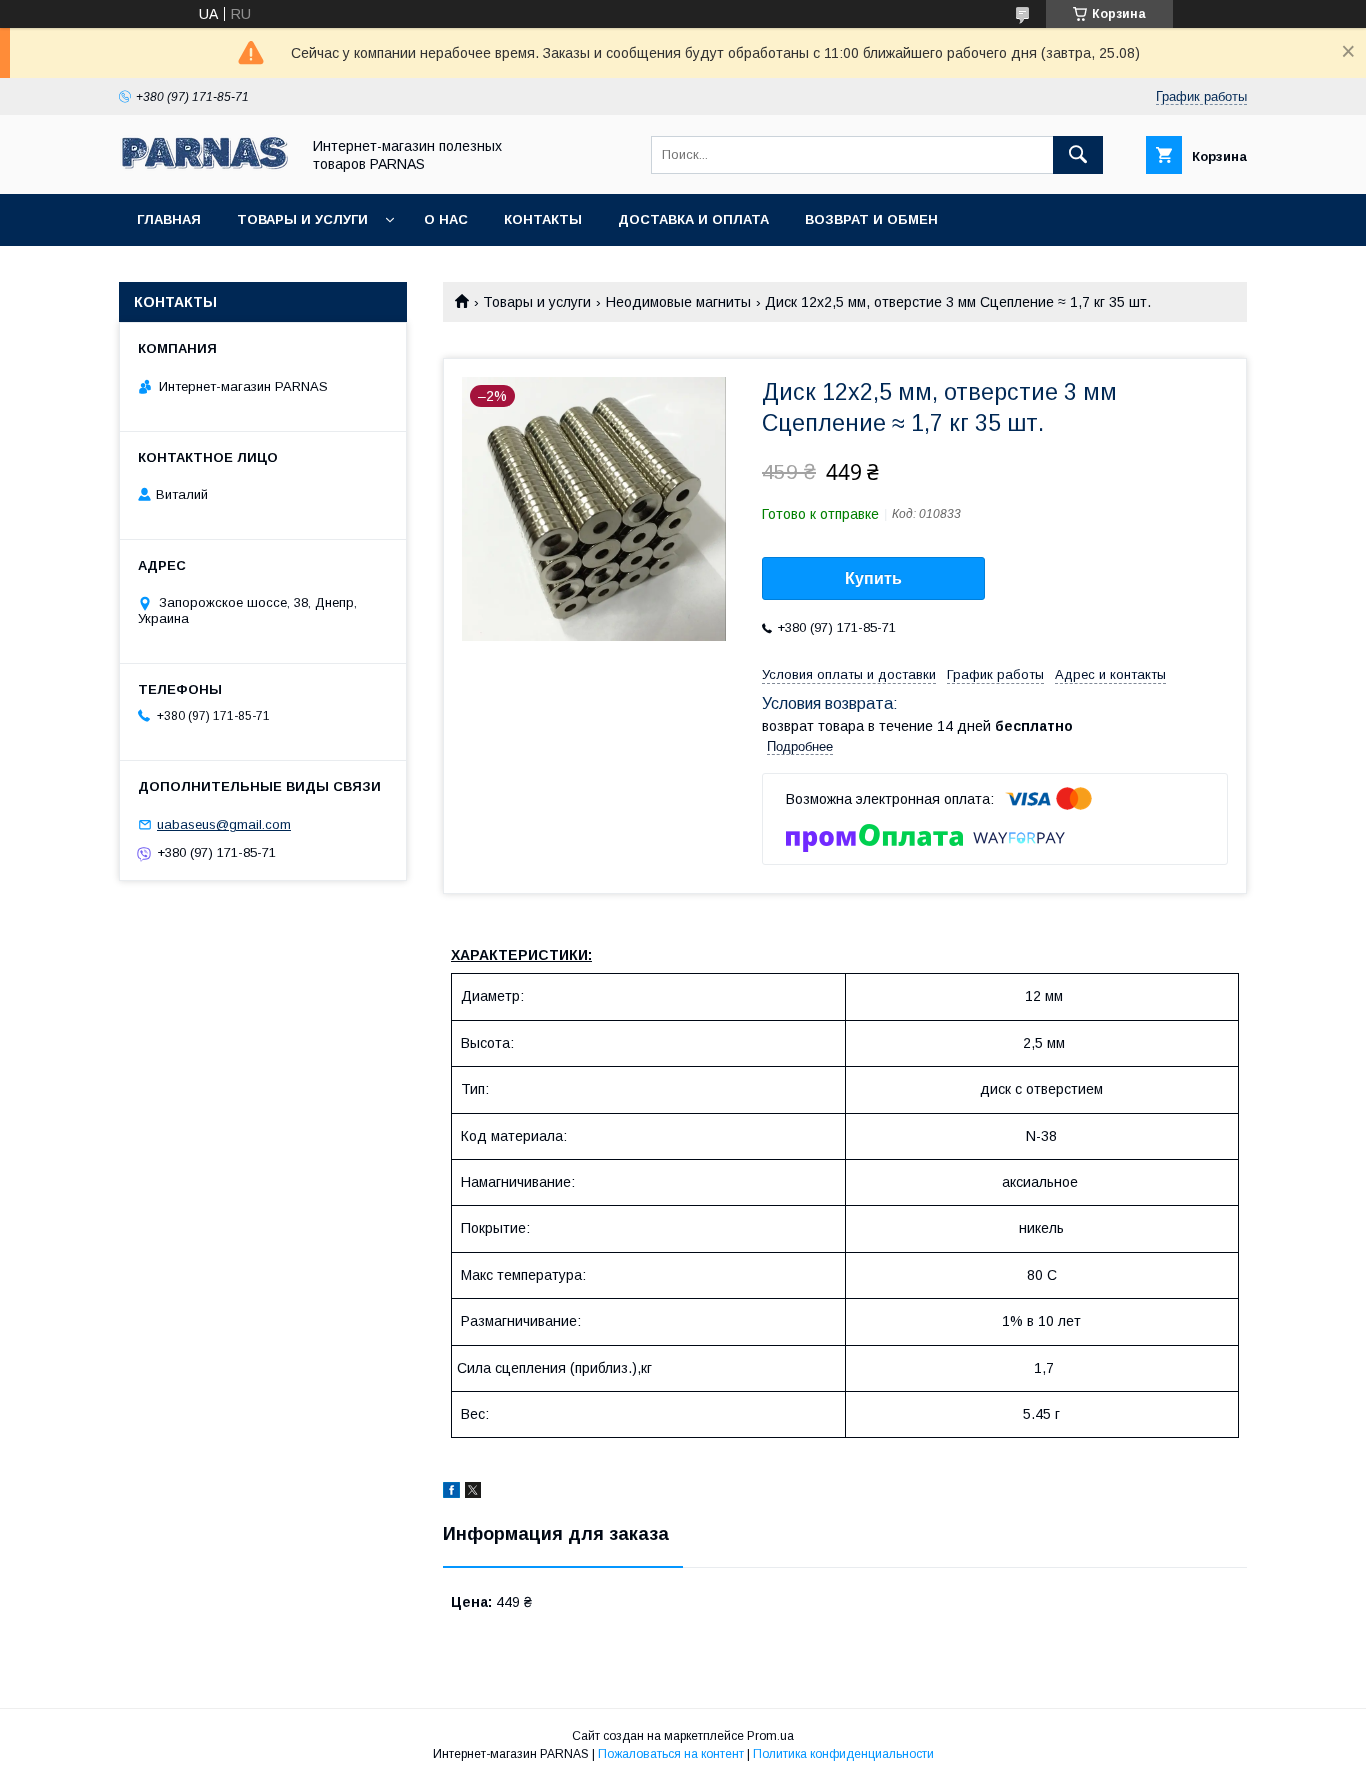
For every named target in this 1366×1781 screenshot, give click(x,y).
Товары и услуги (302, 219)
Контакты (543, 219)
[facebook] (451, 1493)
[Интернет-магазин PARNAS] (204, 168)
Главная (169, 219)
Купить (873, 578)
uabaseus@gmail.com (224, 824)
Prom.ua (770, 1736)
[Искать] (1078, 155)
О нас (446, 219)
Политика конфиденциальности (843, 1754)
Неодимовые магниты (678, 302)
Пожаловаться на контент (671, 1754)
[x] (473, 1493)
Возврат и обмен (871, 219)
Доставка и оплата (693, 219)
